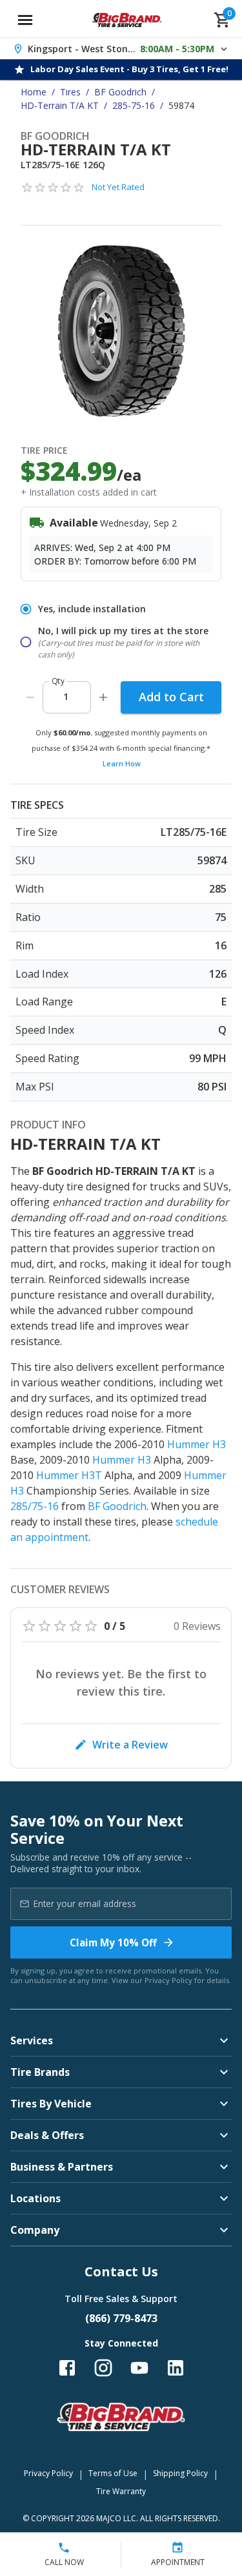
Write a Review (130, 1745)
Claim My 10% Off (113, 1942)
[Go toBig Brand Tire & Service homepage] (127, 20)
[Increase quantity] (103, 697)
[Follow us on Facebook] (67, 2368)
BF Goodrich (120, 92)
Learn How (122, 763)
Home (34, 92)
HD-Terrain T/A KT (60, 105)
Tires (70, 92)
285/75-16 (35, 1506)
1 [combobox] (66, 696)
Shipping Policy (180, 2473)
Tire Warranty (121, 2491)
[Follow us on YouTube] (139, 2368)
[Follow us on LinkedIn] (176, 2368)
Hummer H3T (69, 1475)
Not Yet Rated (118, 187)
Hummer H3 (197, 1444)
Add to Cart (171, 697)
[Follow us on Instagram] (103, 2368)
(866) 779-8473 (121, 2318)
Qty (58, 681)
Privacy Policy (168, 1980)
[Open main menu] (25, 20)
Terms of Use (113, 2473)
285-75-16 (134, 105)
